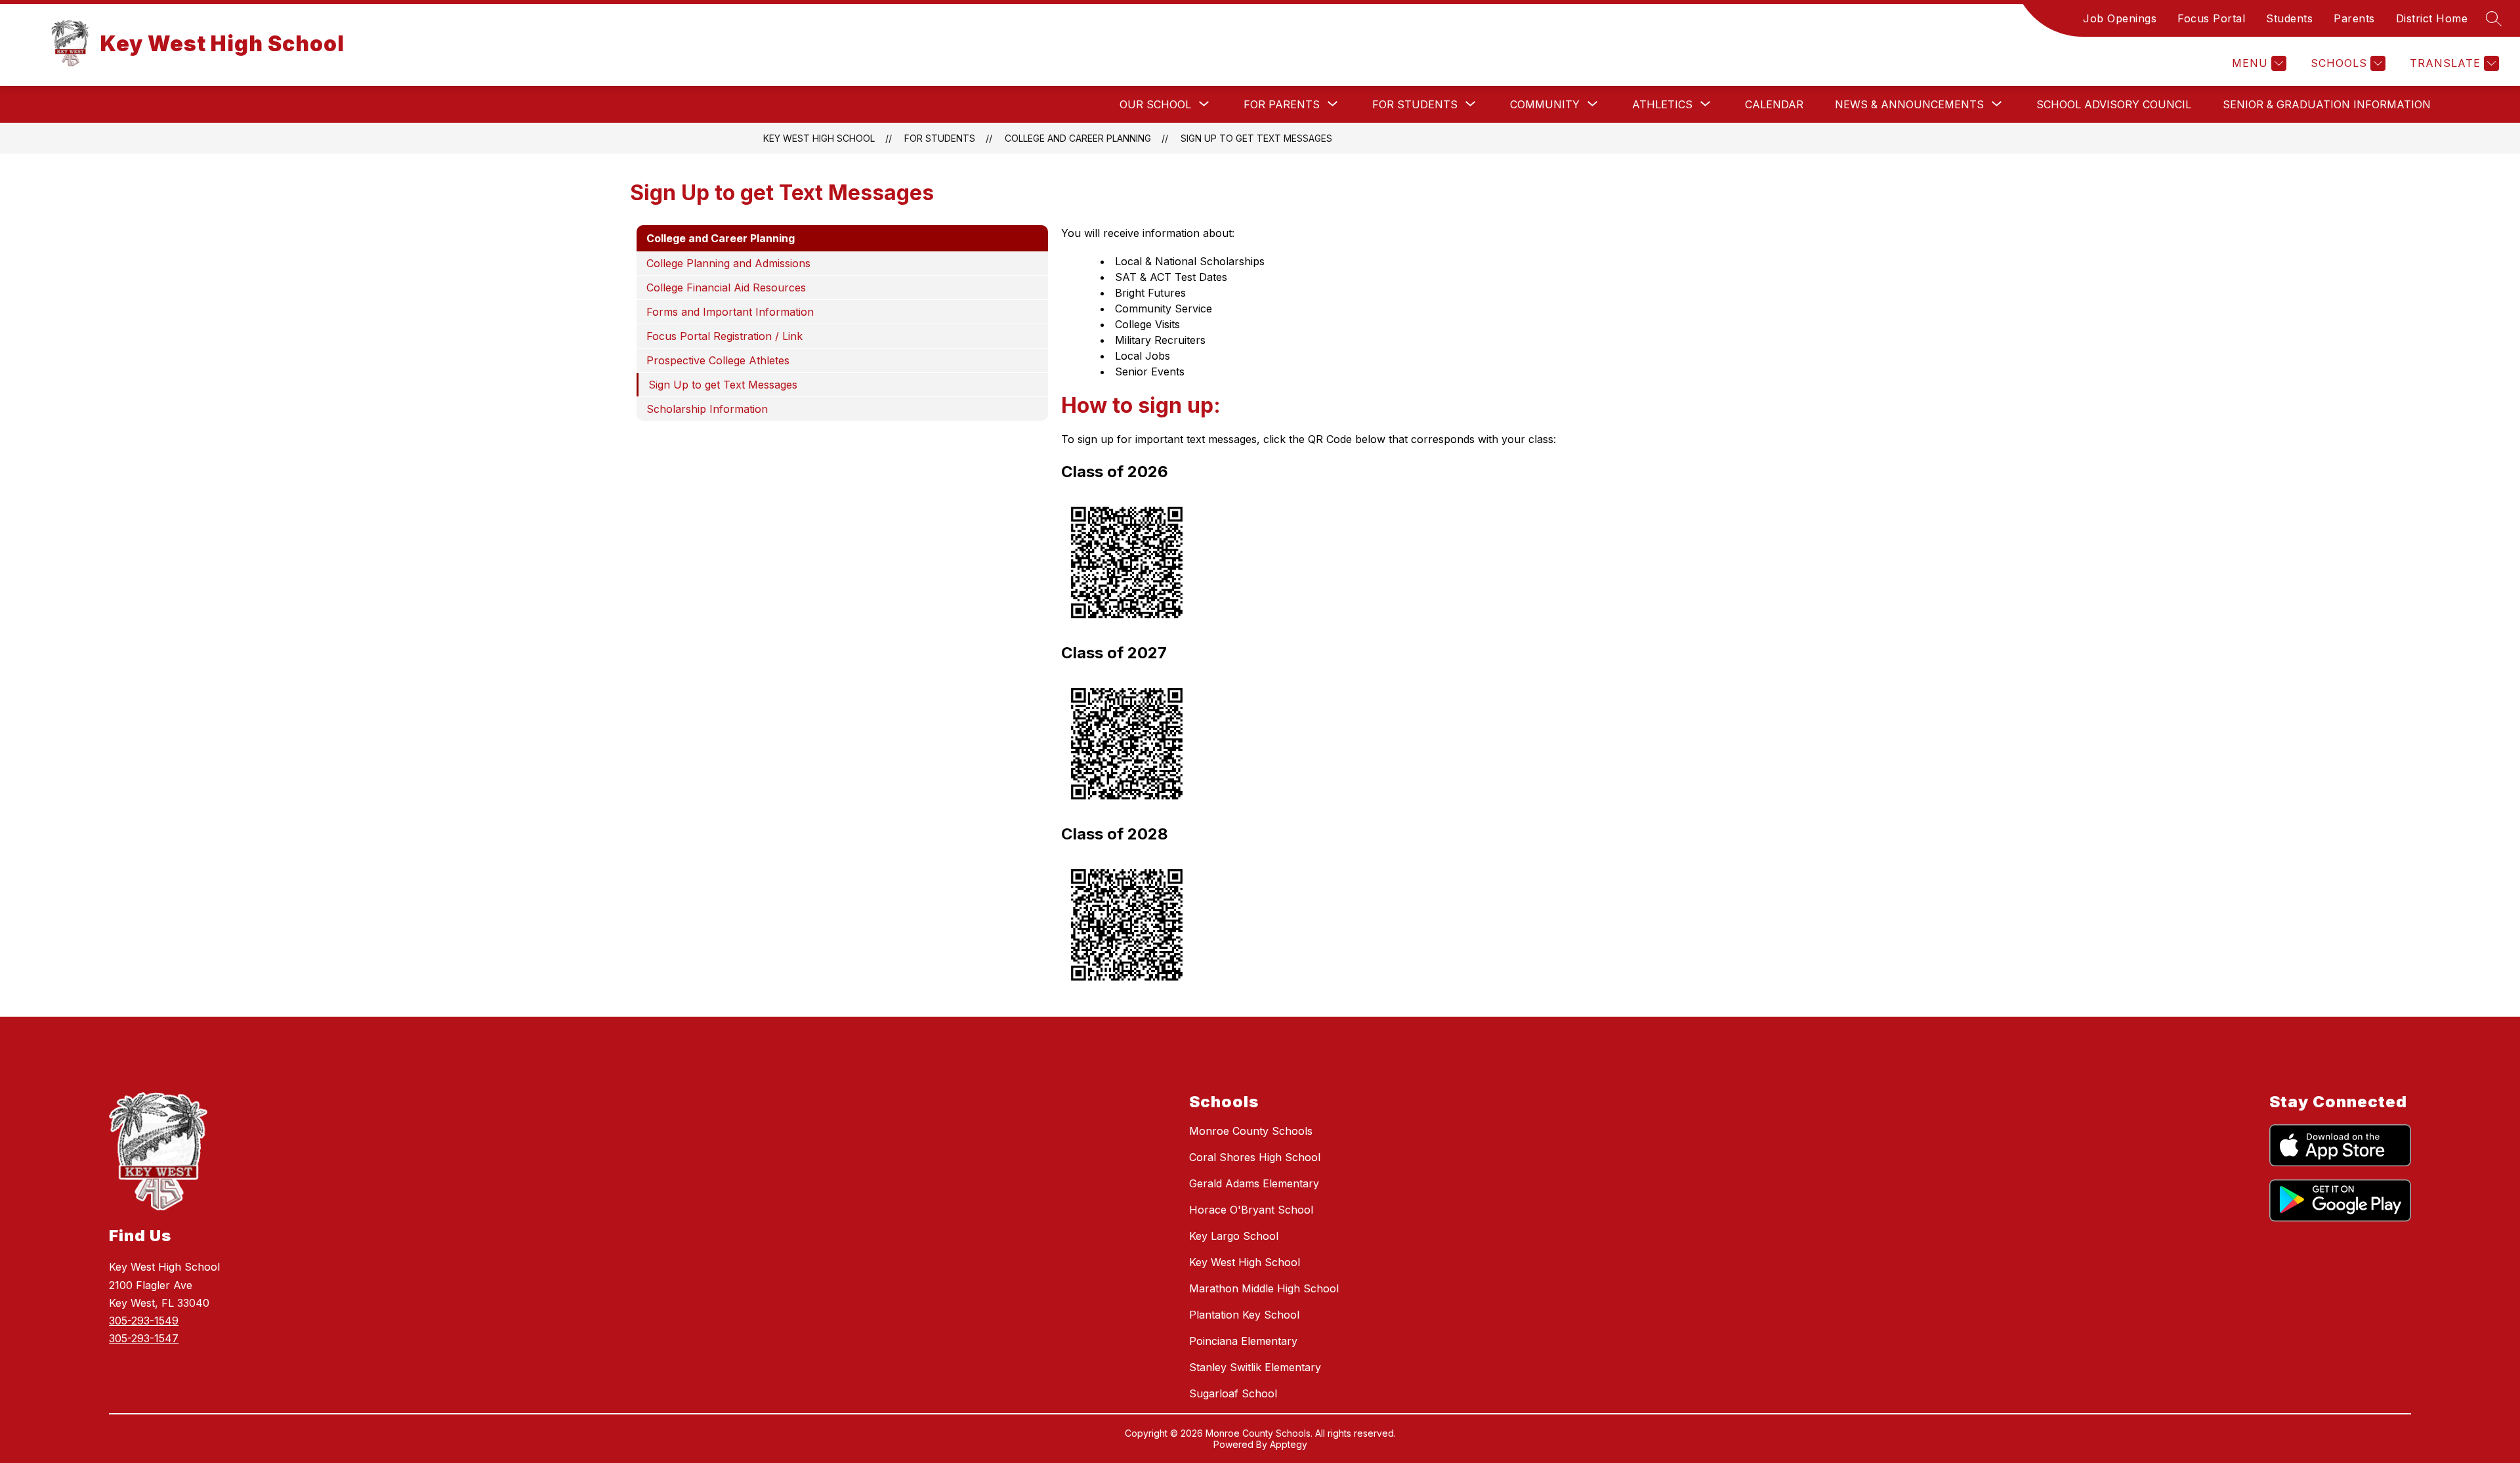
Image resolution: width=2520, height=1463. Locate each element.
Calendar (1774, 104)
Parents (2354, 18)
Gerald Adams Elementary (1254, 1183)
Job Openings (2120, 18)
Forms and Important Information (730, 312)
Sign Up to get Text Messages (1256, 138)
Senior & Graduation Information (2327, 104)
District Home (2432, 18)
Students (2289, 18)
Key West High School (819, 138)
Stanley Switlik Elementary (1255, 1367)
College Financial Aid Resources (726, 287)
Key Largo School (1234, 1236)
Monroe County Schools (1251, 1131)
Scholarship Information (707, 409)
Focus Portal (2211, 18)
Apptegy (1289, 1444)
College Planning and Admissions (728, 263)
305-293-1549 (144, 1321)
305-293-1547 (144, 1338)
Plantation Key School (1244, 1315)
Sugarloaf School (1233, 1393)
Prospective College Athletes (718, 360)
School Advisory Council (2114, 104)
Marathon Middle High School (1264, 1288)
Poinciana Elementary (1243, 1341)
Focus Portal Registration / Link (724, 336)
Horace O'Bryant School (1251, 1210)
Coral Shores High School (1255, 1157)
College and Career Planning (1078, 138)
